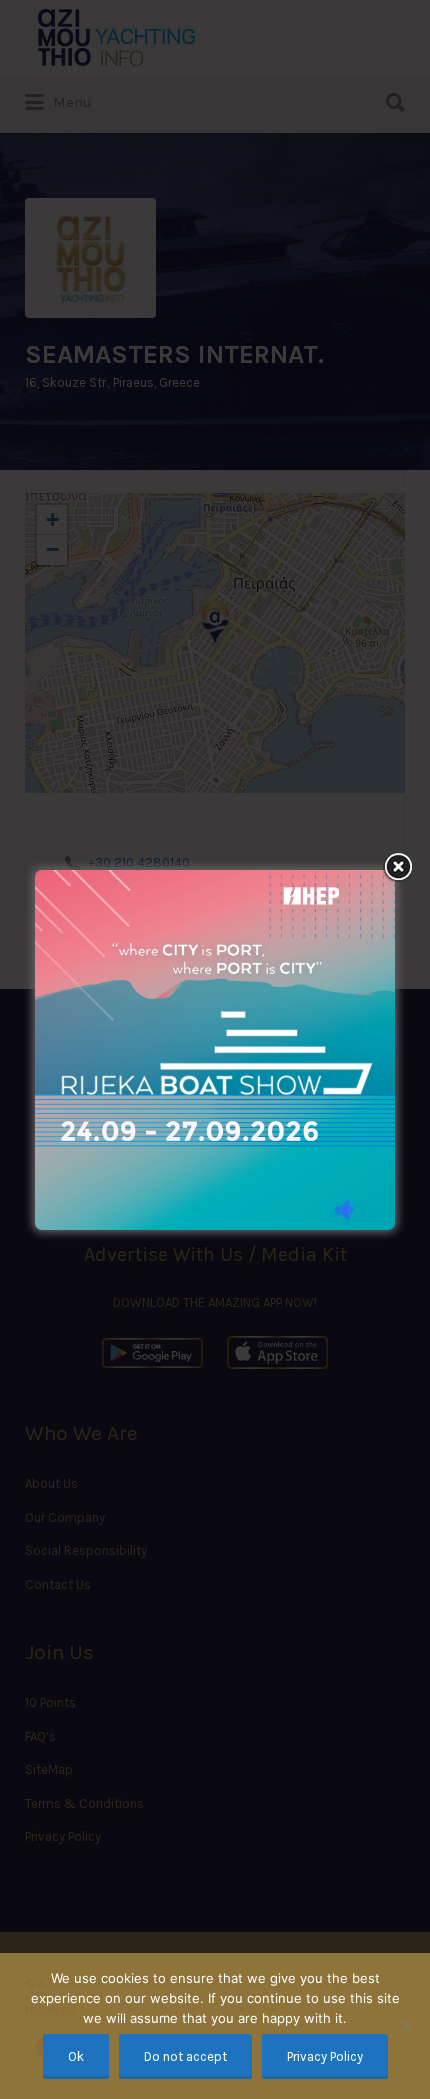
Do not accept (185, 2056)
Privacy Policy (325, 2056)
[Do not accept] (405, 2026)
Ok (76, 2056)
